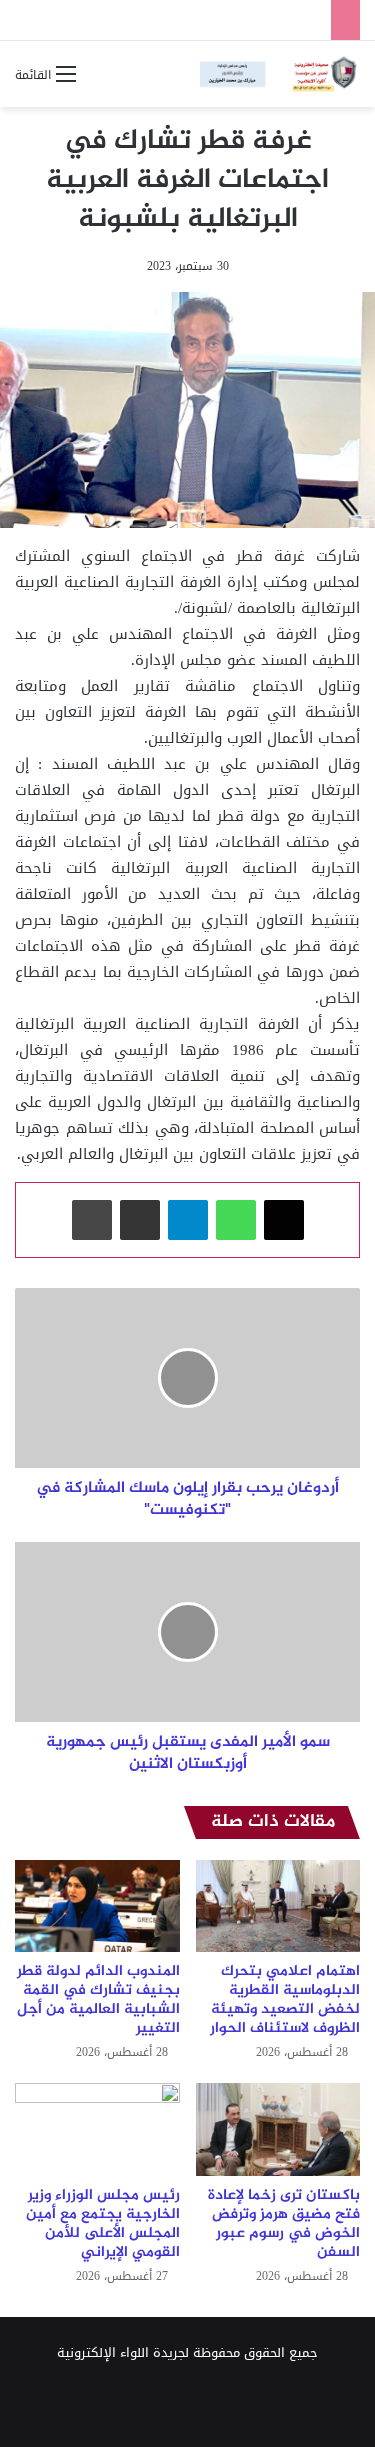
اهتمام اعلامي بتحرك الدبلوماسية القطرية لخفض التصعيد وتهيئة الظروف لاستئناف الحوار (285, 2000)
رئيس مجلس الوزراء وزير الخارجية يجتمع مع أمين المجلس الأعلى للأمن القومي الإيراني (103, 2224)
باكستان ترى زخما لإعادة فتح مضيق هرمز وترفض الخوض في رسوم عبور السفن (284, 2224)
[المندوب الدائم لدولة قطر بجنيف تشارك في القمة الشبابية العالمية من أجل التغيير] (97, 1906)
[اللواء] (280, 74)
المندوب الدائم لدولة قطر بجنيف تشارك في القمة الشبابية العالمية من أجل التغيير (98, 2000)
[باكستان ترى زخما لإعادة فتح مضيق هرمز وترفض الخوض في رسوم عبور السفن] (278, 2129)
